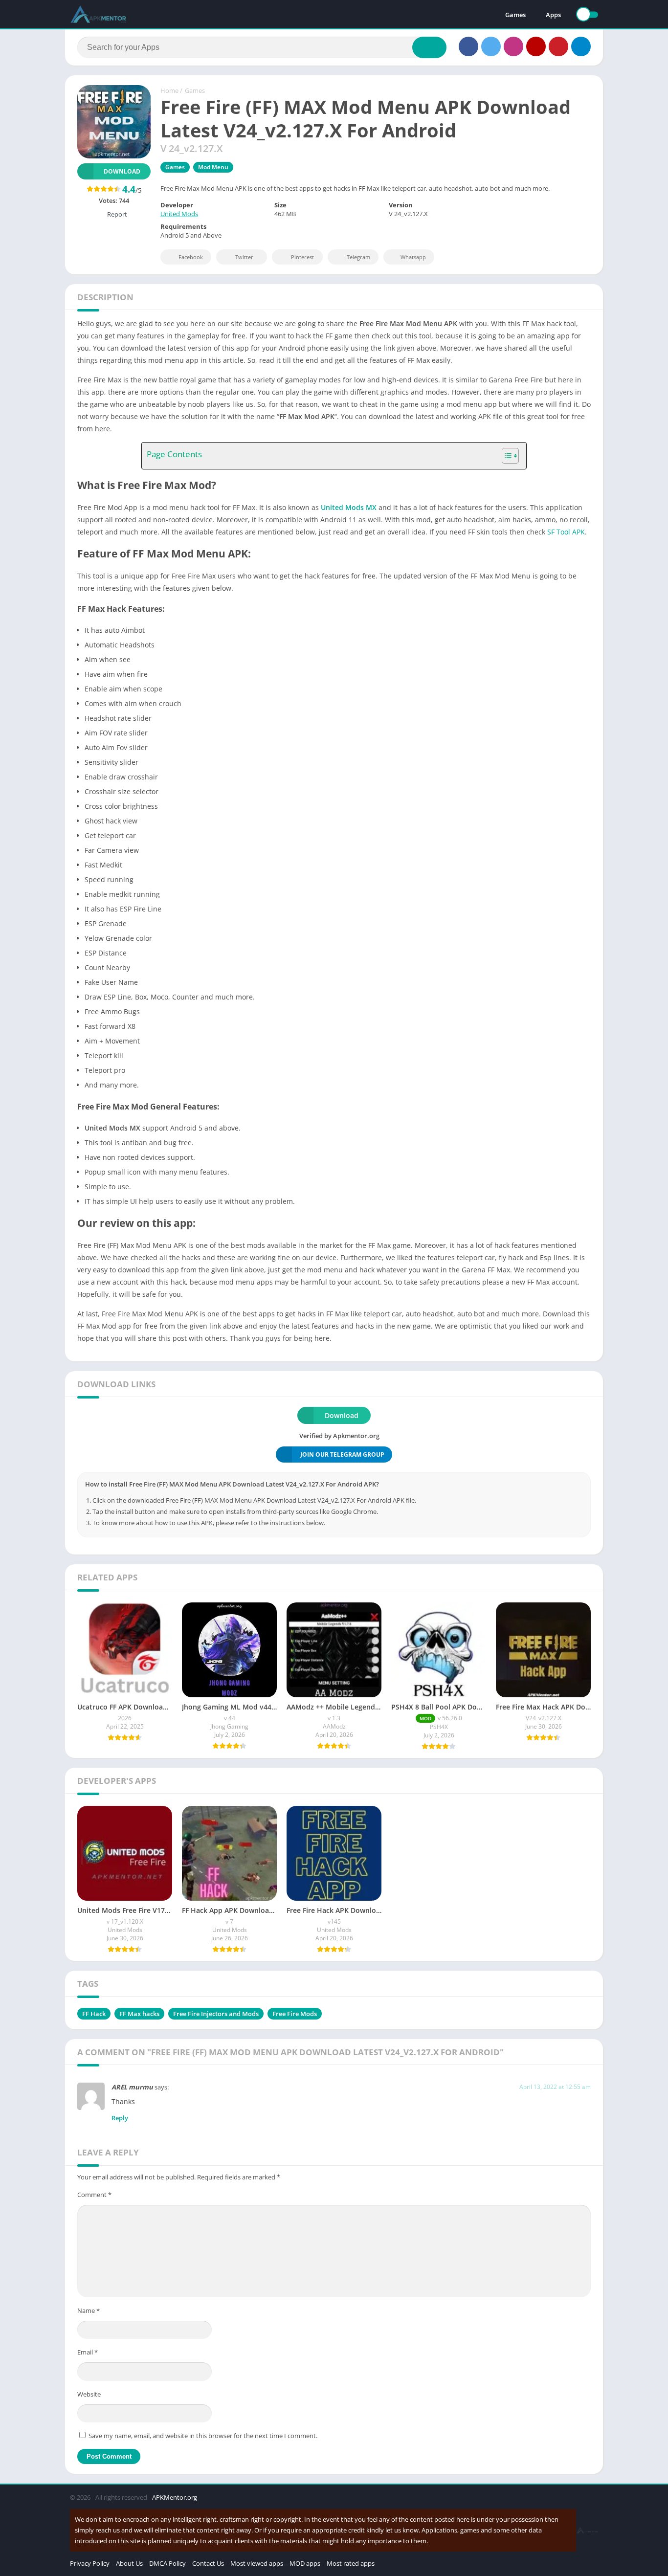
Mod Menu (213, 167)
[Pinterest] (558, 46)
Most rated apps (351, 2563)
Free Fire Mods (295, 2014)
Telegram (358, 257)
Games (515, 15)
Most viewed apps (257, 2563)
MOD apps (305, 2563)
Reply (120, 2118)
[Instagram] (513, 46)
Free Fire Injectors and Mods (216, 2014)
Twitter (244, 257)
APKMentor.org (175, 2497)
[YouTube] (536, 46)
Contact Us (208, 2563)
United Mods (179, 214)
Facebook (191, 257)
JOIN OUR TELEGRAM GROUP (342, 1455)
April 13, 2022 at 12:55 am (555, 2087)
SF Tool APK (566, 532)
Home (169, 90)
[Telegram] (581, 46)
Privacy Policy (90, 2563)
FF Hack (94, 2014)
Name (89, 2310)
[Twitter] (491, 46)
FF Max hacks (139, 2014)
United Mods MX (349, 507)
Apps (553, 15)
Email (88, 2352)
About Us (129, 2563)
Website (89, 2394)
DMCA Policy (167, 2563)
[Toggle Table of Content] (505, 456)
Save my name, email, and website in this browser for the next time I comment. (203, 2436)
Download (122, 171)
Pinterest (302, 257)
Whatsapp (413, 257)
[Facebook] (468, 46)
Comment (94, 2195)
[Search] (429, 47)
